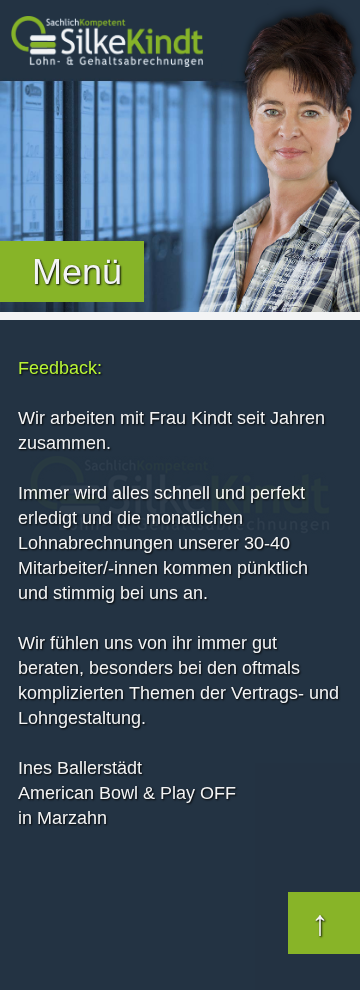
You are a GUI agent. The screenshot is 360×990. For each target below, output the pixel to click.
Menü (77, 271)
